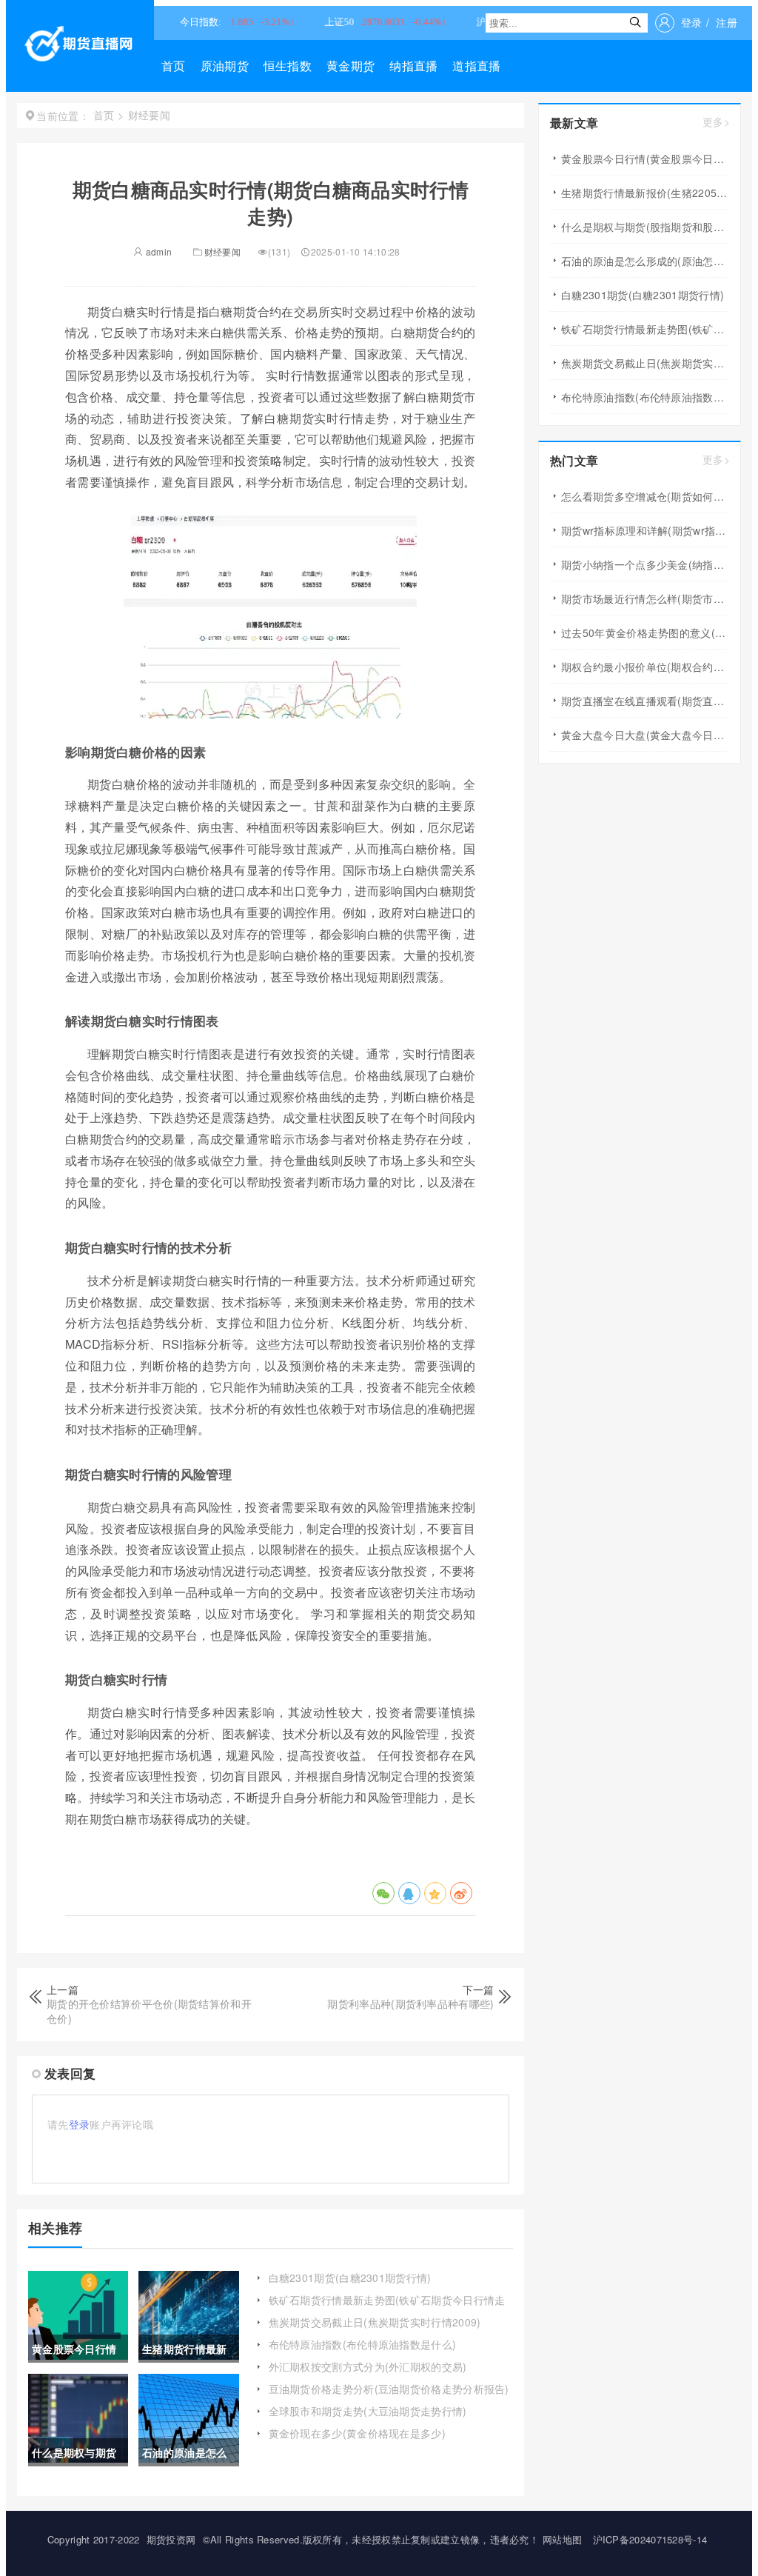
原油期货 (225, 66)
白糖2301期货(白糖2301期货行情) (350, 2278)
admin (157, 251)
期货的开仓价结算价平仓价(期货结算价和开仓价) (149, 2011)
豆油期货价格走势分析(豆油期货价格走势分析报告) (389, 2389)
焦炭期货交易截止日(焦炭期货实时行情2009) (375, 2322)
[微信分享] (383, 1893)
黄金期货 (351, 66)
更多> (716, 122)
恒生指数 (288, 66)
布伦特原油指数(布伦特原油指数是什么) (363, 2344)
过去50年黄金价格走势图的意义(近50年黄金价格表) (645, 633)
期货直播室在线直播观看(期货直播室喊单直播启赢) (645, 701)
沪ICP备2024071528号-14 (650, 2539)
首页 (174, 66)
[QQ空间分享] (435, 1893)
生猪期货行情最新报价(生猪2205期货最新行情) (645, 193)
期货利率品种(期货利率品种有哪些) (410, 2003)
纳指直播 (413, 66)
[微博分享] (461, 1893)
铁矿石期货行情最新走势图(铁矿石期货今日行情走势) (387, 2307)
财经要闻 (222, 251)
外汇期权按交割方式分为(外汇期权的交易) (368, 2366)
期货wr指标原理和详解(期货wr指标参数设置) (645, 530)
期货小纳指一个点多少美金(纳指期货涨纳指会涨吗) (645, 564)
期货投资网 (171, 2539)
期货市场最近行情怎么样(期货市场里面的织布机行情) (645, 598)
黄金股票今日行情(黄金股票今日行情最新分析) (645, 159)
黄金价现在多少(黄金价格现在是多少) (357, 2433)
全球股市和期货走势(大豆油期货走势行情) (368, 2411)
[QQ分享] (409, 1893)
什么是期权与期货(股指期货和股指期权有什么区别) (645, 227)
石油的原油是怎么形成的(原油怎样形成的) (645, 261)
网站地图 (562, 2539)
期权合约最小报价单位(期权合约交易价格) (645, 667)
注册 (727, 22)
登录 (692, 22)
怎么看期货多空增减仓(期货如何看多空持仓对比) (645, 496)
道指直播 (476, 66)
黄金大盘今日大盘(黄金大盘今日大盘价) (645, 735)
